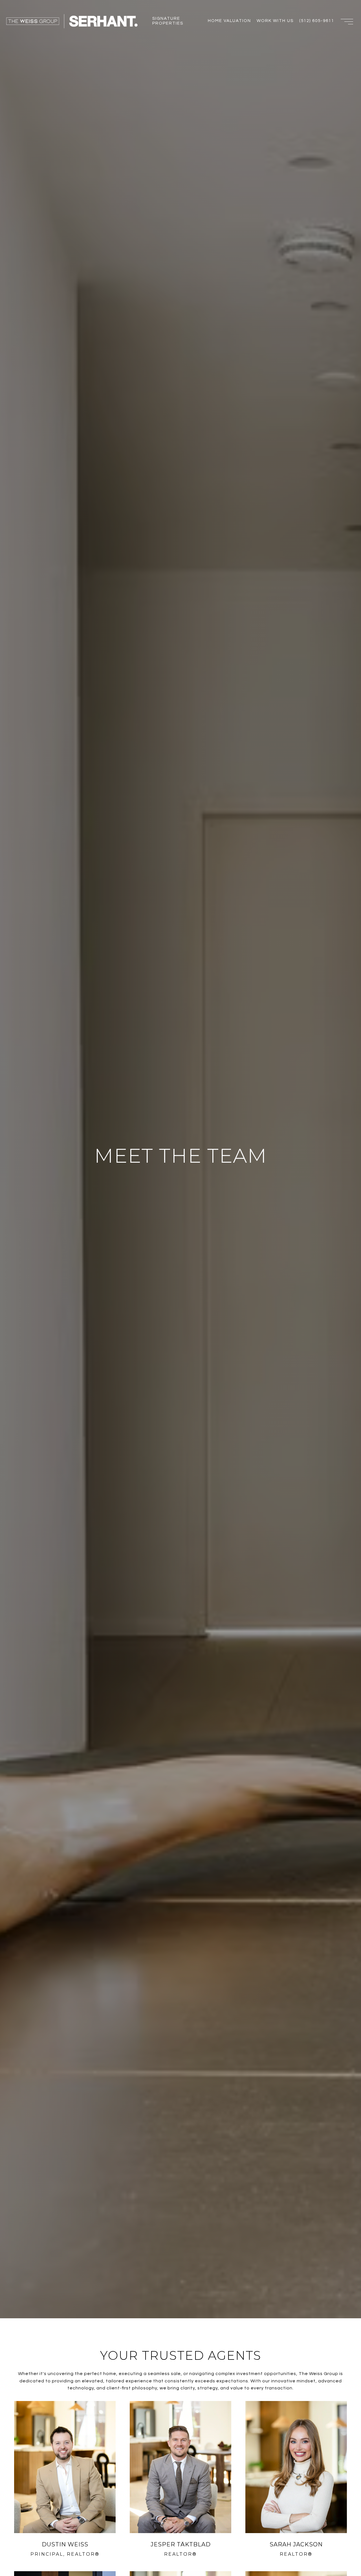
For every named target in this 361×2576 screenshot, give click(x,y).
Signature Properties (168, 21)
